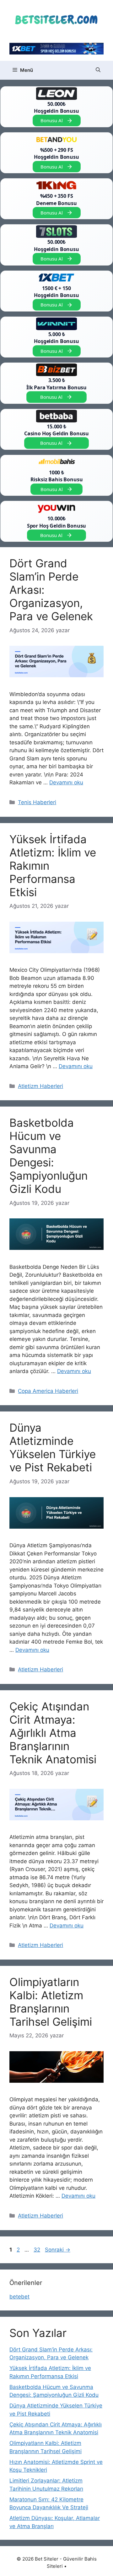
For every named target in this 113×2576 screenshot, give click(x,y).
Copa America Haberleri (48, 1391)
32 (38, 2250)
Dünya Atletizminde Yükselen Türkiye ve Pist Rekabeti (53, 1447)
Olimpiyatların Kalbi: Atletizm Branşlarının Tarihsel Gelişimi (51, 2002)
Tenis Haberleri (37, 802)
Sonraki (58, 2250)
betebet (19, 2297)
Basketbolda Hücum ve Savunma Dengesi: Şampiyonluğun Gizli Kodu (48, 1156)
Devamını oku (66, 782)
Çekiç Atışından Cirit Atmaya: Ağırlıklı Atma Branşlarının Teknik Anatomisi (53, 1733)
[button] (98, 70)
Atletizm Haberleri (40, 1086)
